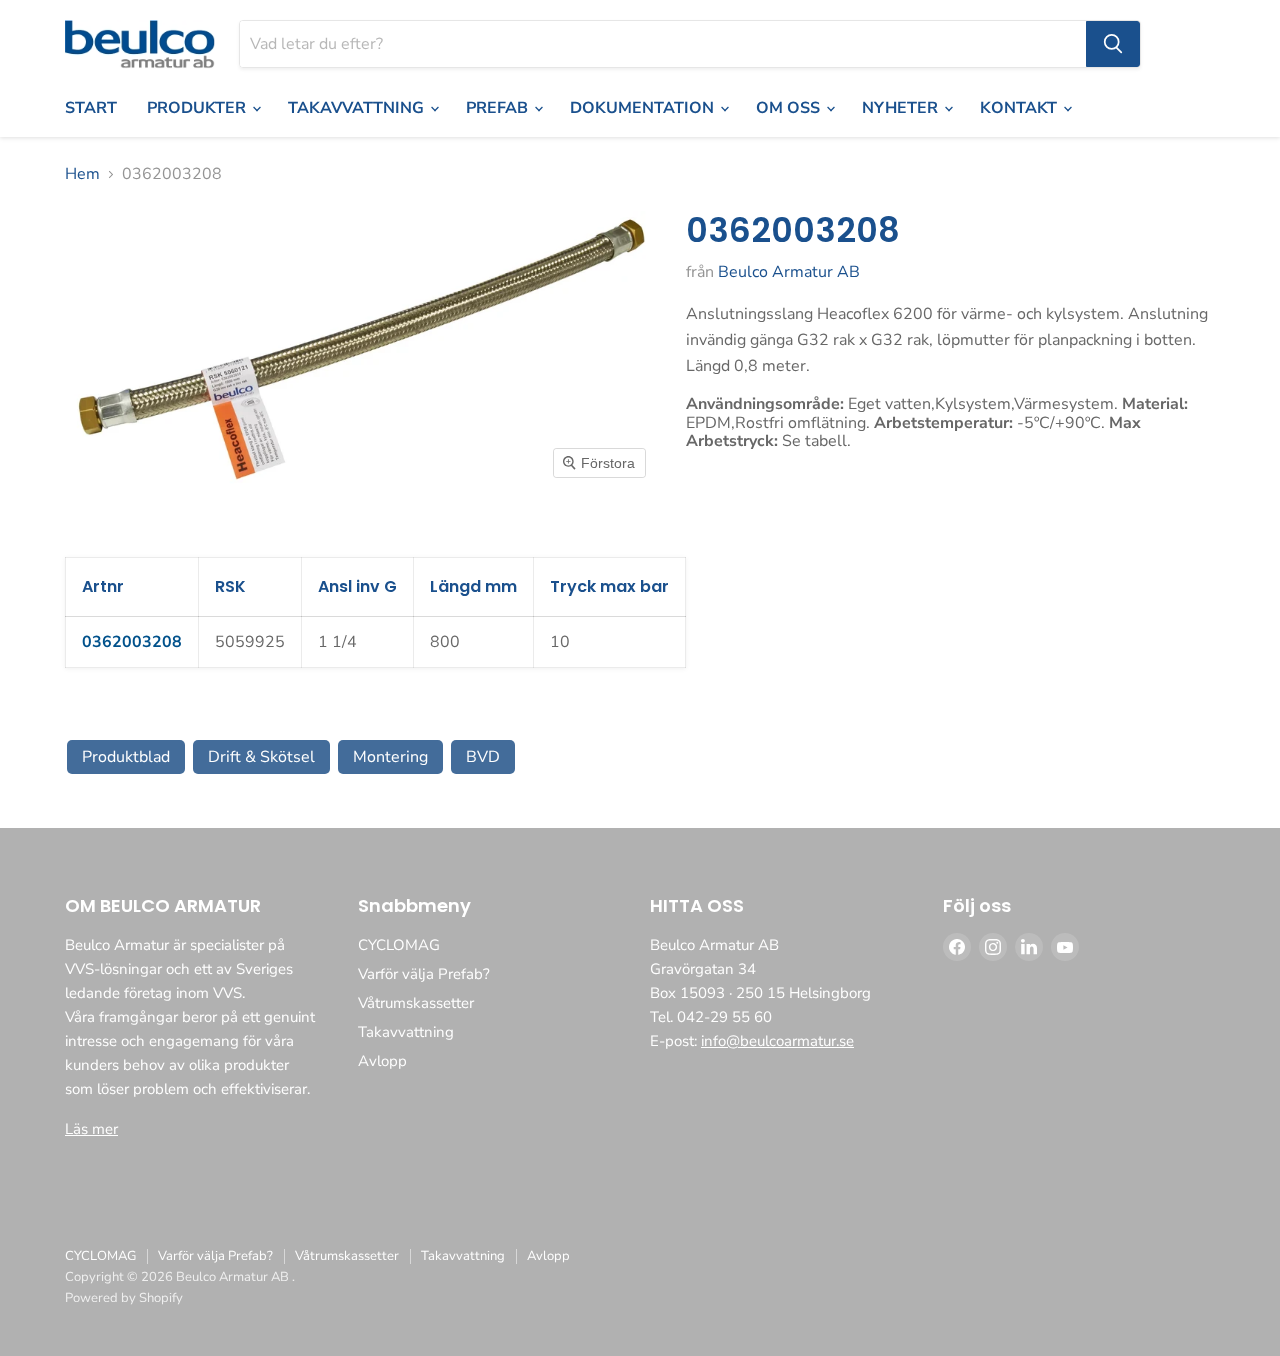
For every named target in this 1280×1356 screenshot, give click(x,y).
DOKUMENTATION (644, 108)
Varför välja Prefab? (424, 974)
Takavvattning (406, 1032)
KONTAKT (1020, 108)
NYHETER (902, 108)
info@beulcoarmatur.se (777, 1041)
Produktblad (126, 757)
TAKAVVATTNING (358, 108)
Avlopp (382, 1061)
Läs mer (91, 1129)
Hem (82, 174)
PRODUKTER (198, 108)
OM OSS (790, 108)
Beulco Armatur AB (789, 272)
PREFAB (499, 108)
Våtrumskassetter (416, 1003)
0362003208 (132, 642)
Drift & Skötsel (261, 757)
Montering (390, 757)
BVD (483, 757)
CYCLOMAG (399, 945)
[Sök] (1113, 44)
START (91, 108)
